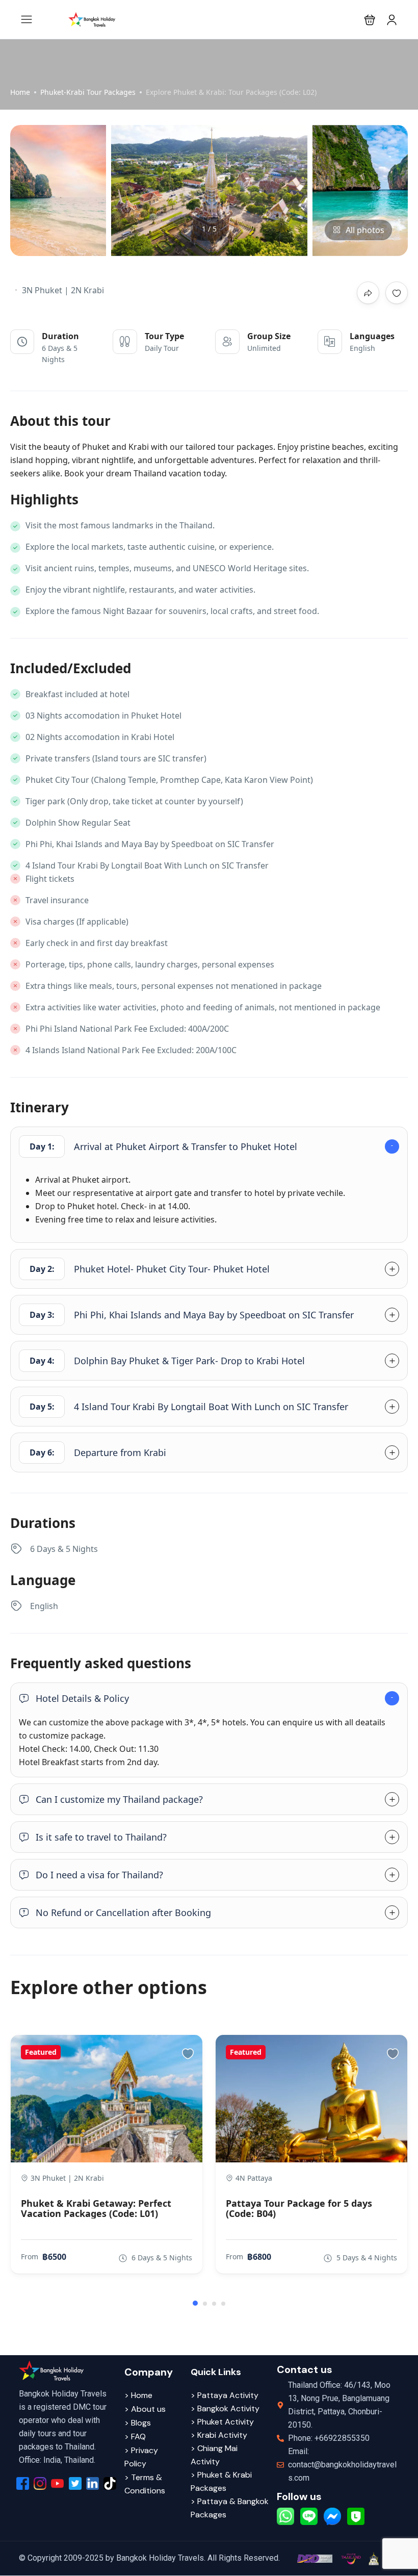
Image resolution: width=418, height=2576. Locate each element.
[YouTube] (57, 2483)
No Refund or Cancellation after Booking (123, 1912)
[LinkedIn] (93, 2483)
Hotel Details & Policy (82, 1698)
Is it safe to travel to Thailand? (101, 1837)
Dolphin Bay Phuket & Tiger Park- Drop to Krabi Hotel (167, 1361)
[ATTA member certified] (373, 2558)
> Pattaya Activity (225, 2395)
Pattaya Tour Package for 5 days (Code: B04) (299, 2208)
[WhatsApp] (285, 2516)
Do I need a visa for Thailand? (99, 1875)
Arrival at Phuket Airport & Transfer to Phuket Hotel (164, 1146)
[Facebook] (23, 2483)
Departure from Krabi (98, 1452)
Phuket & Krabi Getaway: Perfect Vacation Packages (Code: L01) (96, 2208)
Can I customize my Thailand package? (119, 1799)
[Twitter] (75, 2483)
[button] (370, 20)
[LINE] (309, 2516)
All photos (365, 230)
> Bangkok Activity (225, 2408)
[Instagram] (40, 2483)
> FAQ (135, 2437)
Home (20, 92)
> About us (145, 2409)
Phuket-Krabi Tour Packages (88, 92)
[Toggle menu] (392, 20)
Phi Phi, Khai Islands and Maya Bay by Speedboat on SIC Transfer (192, 1315)
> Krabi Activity (219, 2435)
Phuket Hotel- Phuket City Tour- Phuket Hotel (150, 1269)
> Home (138, 2395)
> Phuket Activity (222, 2422)
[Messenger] (332, 2516)
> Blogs (138, 2423)
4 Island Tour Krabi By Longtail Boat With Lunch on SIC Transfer (189, 1407)
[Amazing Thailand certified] (351, 2558)
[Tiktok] (110, 2483)
